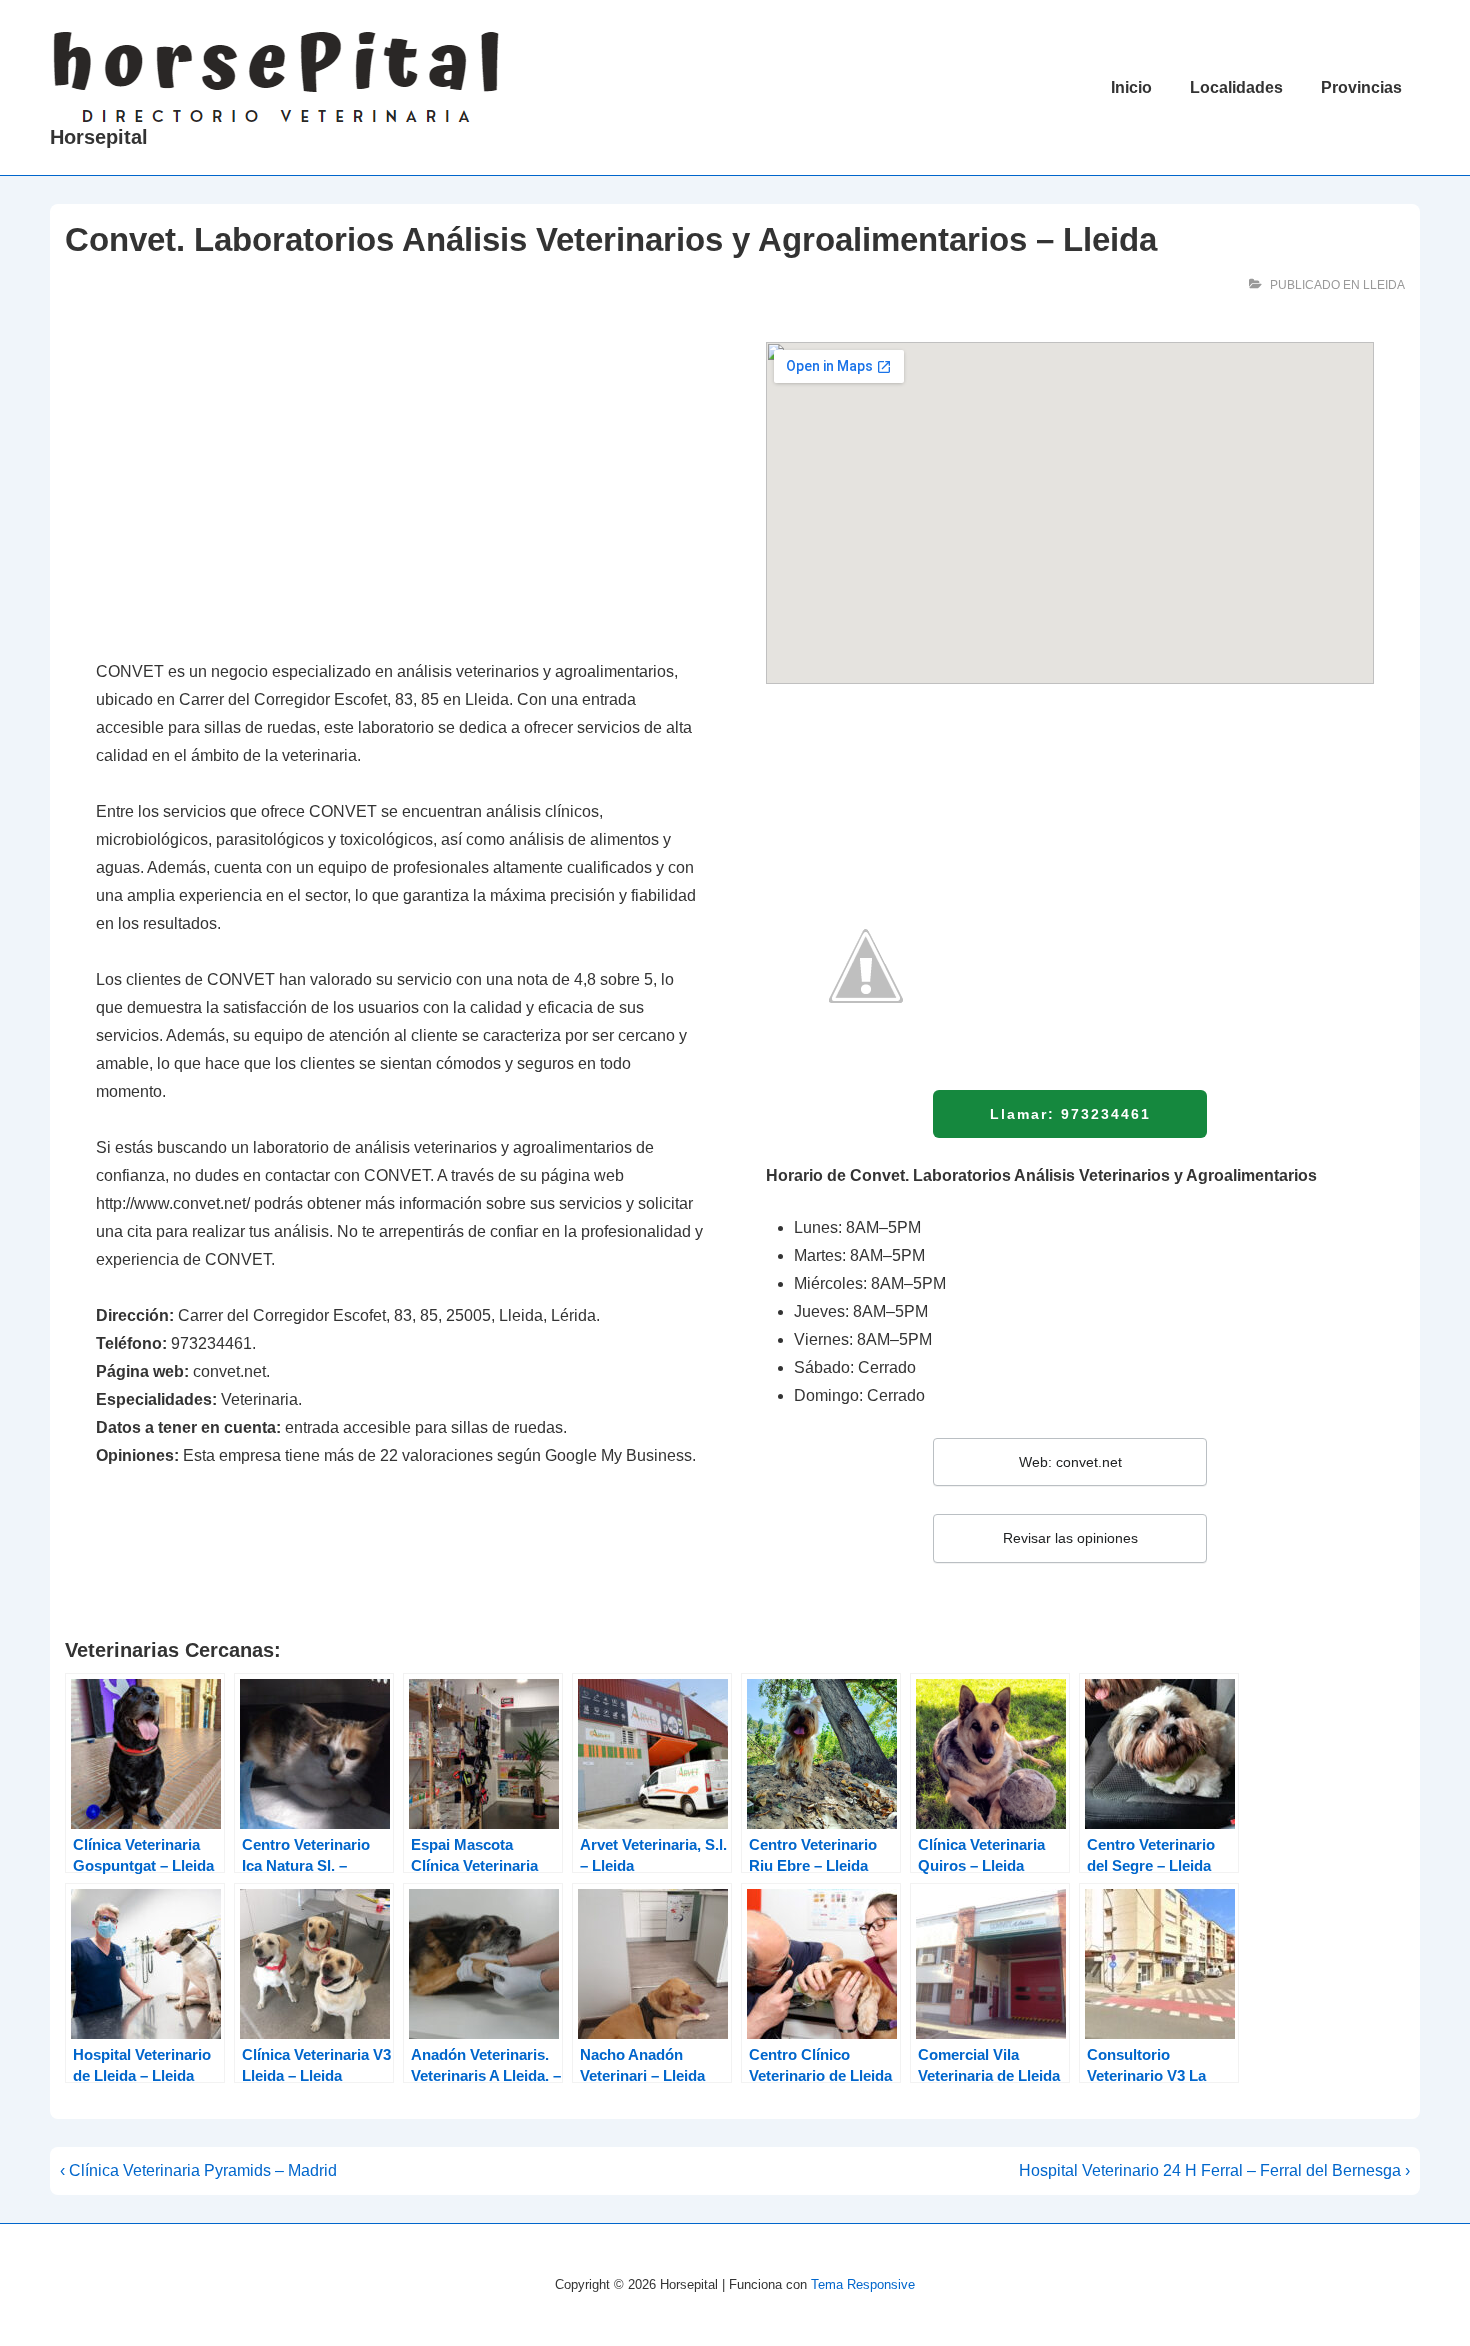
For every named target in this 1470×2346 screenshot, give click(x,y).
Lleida (1384, 285)
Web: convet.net (1070, 1462)
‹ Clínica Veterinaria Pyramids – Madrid (198, 2170)
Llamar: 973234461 (1070, 1114)
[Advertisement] (400, 490)
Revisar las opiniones (1070, 1538)
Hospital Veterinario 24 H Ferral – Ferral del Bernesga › (1214, 2170)
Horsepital (99, 137)
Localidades (1236, 87)
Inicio (1131, 87)
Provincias (1361, 87)
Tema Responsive (863, 2284)
